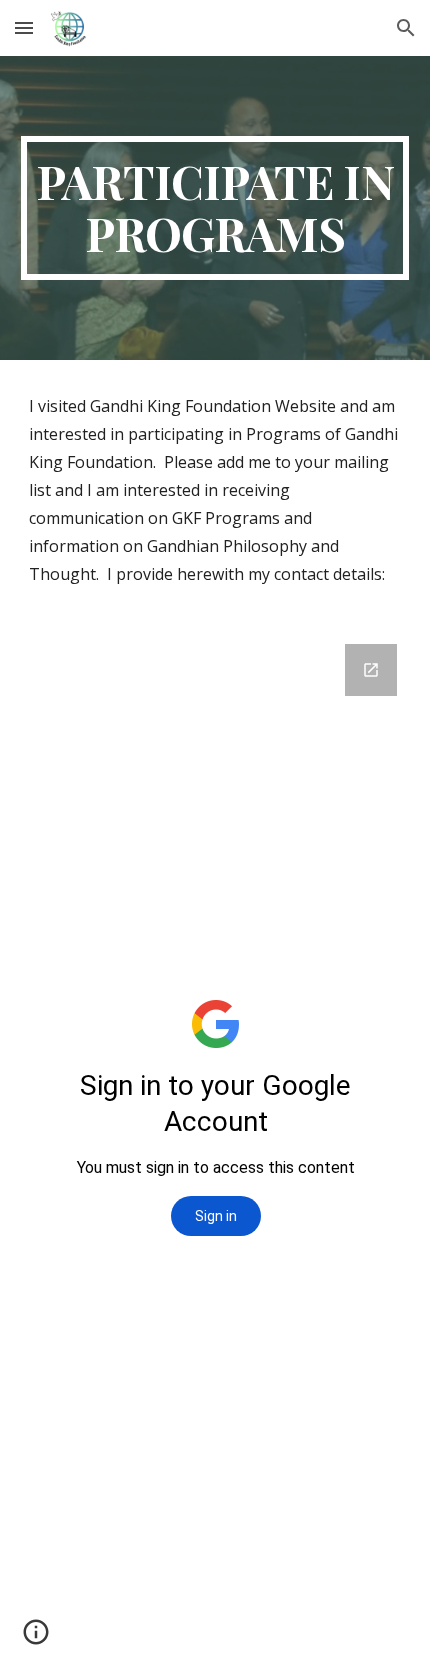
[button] (24, 27)
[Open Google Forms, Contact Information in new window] (371, 670)
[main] (215, 208)
